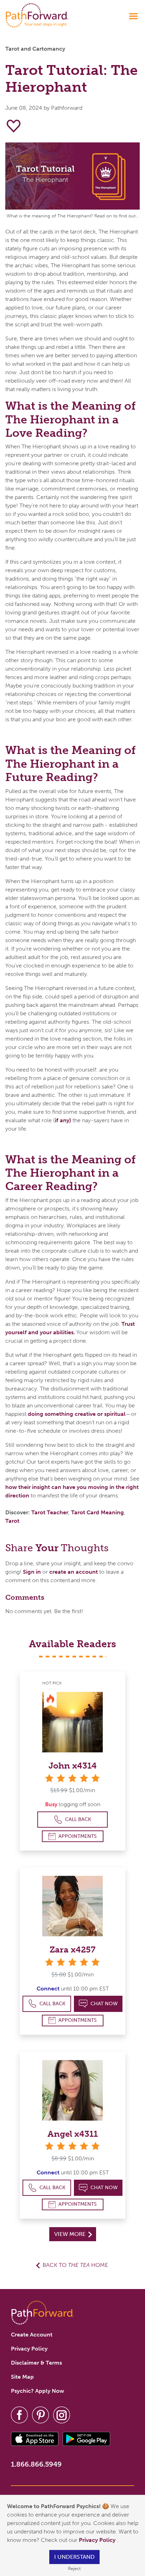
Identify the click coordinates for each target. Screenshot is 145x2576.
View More (71, 2234)
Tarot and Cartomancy (35, 49)
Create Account (32, 2335)
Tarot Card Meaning (97, 1512)
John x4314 (73, 1766)
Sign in (32, 1572)
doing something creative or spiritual (77, 1414)
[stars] (72, 1778)
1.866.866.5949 (36, 2464)
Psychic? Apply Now (37, 2391)
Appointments (78, 1836)
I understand (74, 2557)
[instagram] (62, 2414)
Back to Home (75, 2265)
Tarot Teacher (50, 1512)
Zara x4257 (72, 1949)
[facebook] (19, 2414)
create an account (74, 1572)
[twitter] (40, 2414)
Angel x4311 (73, 2134)
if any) (63, 1120)
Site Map (22, 2377)
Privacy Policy (98, 2540)
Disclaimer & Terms (36, 2363)
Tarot (12, 1521)
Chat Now (104, 2004)
